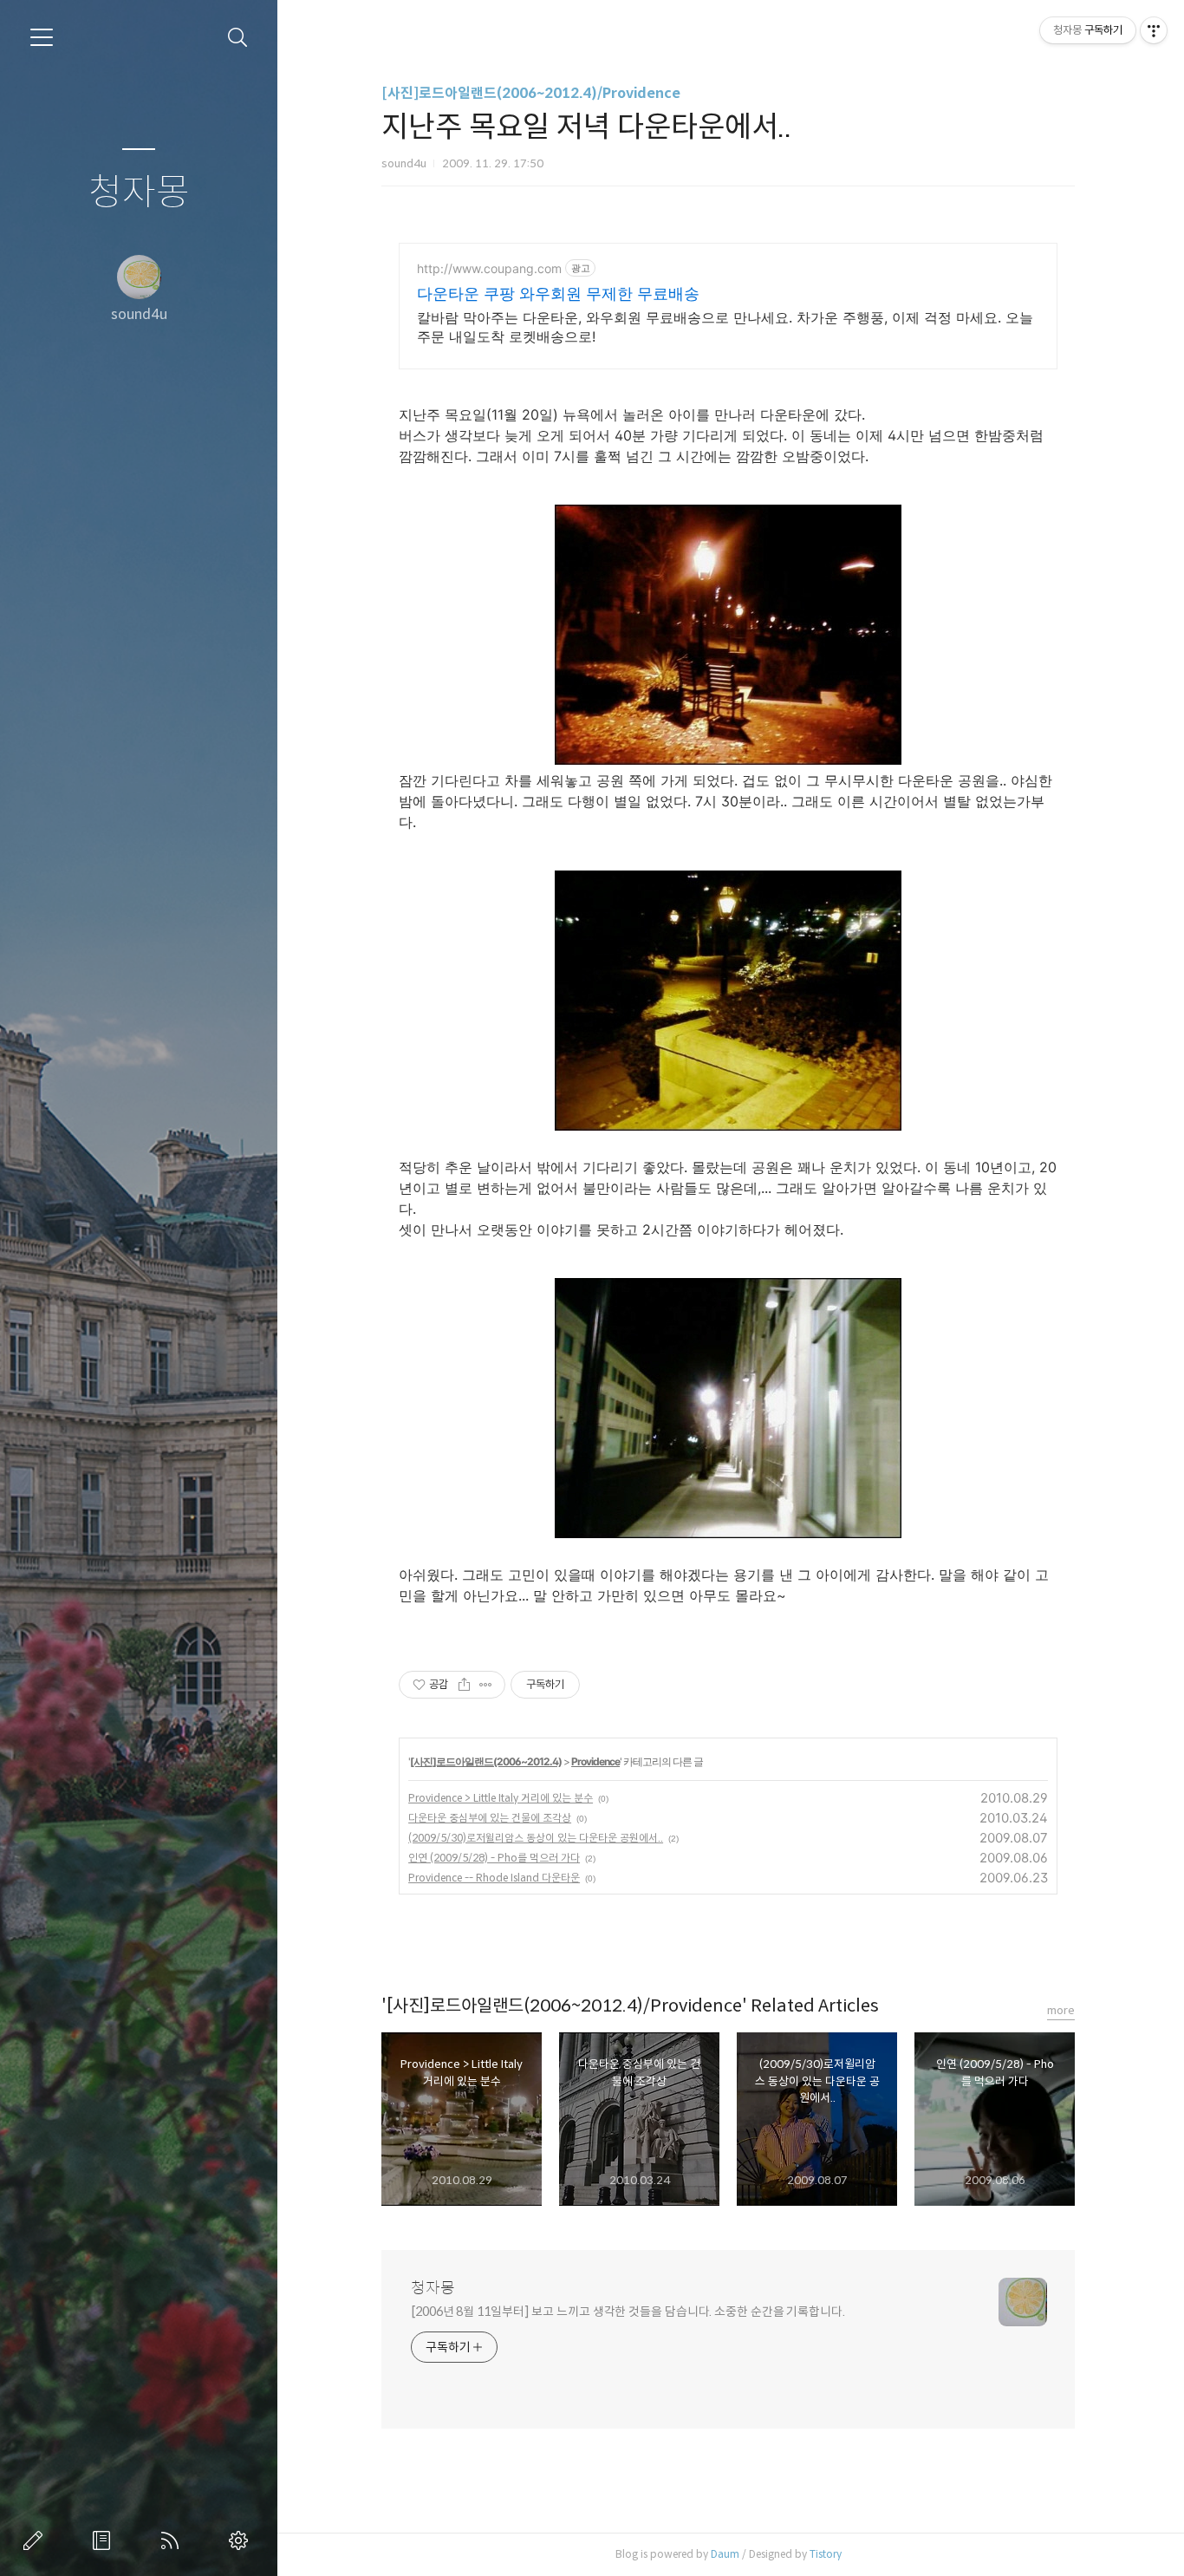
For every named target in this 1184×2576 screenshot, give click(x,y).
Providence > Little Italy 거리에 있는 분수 (501, 1798)
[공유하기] (464, 1685)
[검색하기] (238, 38)
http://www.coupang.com (489, 268)
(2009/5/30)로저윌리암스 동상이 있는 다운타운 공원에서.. (536, 1838)
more (1061, 2010)
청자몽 (139, 193)
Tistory (826, 2554)
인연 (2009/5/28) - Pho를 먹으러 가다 (494, 1858)
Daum (725, 2554)
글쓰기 (36, 2540)
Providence (595, 1761)
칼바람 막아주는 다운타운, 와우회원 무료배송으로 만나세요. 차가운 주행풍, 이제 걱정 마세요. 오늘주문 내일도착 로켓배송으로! (725, 327)
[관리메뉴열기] (1154, 30)
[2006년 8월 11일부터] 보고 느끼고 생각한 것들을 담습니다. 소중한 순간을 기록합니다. (628, 2312)
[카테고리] (42, 37)
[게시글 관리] (486, 1685)
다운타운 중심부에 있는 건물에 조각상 (490, 1818)
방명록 (105, 2540)
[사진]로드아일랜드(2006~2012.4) (486, 1761)
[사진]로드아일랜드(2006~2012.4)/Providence (531, 93)
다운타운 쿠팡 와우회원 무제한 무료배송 (558, 293)
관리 (242, 2540)
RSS (173, 2540)
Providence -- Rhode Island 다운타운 (494, 1878)
